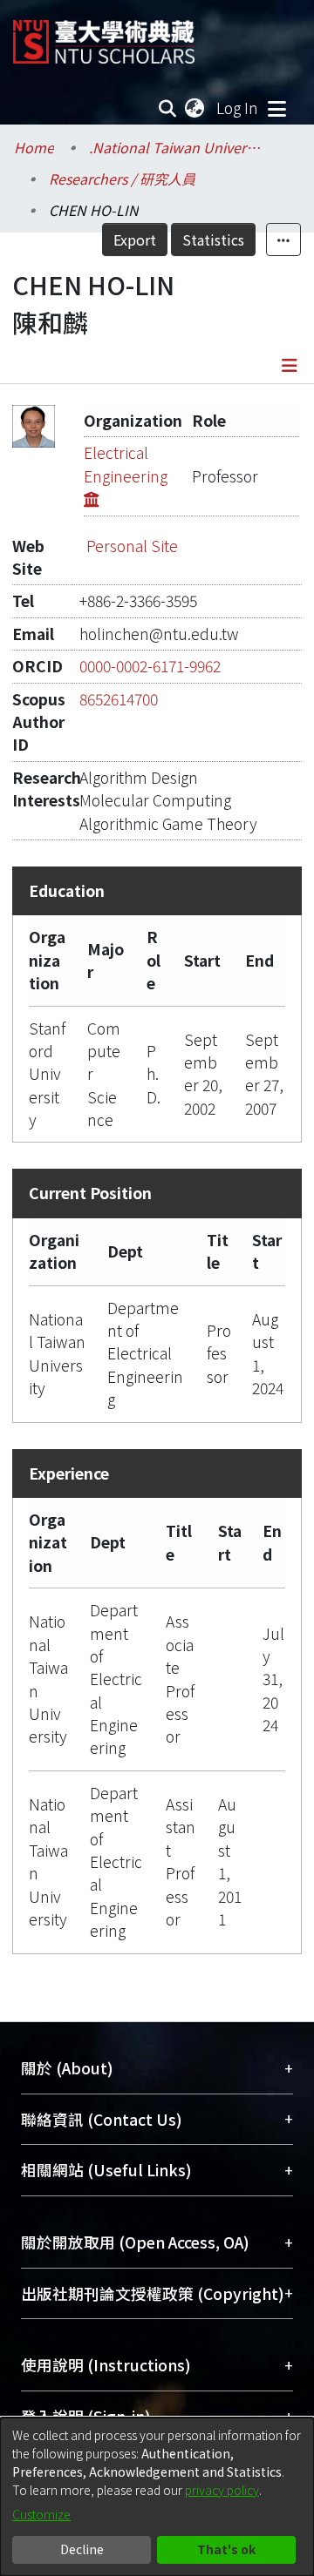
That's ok (226, 2549)
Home (34, 147)
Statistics (213, 239)
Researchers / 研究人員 (122, 179)
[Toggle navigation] (276, 108)
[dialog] (157, 2497)
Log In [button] (238, 108)
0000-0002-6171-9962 (150, 666)
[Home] (104, 35)
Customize (41, 2514)
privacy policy (222, 2490)
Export (135, 239)
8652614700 (119, 699)
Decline (82, 2549)
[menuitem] (195, 108)
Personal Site (132, 546)
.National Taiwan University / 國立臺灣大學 (176, 147)
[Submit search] (168, 108)
